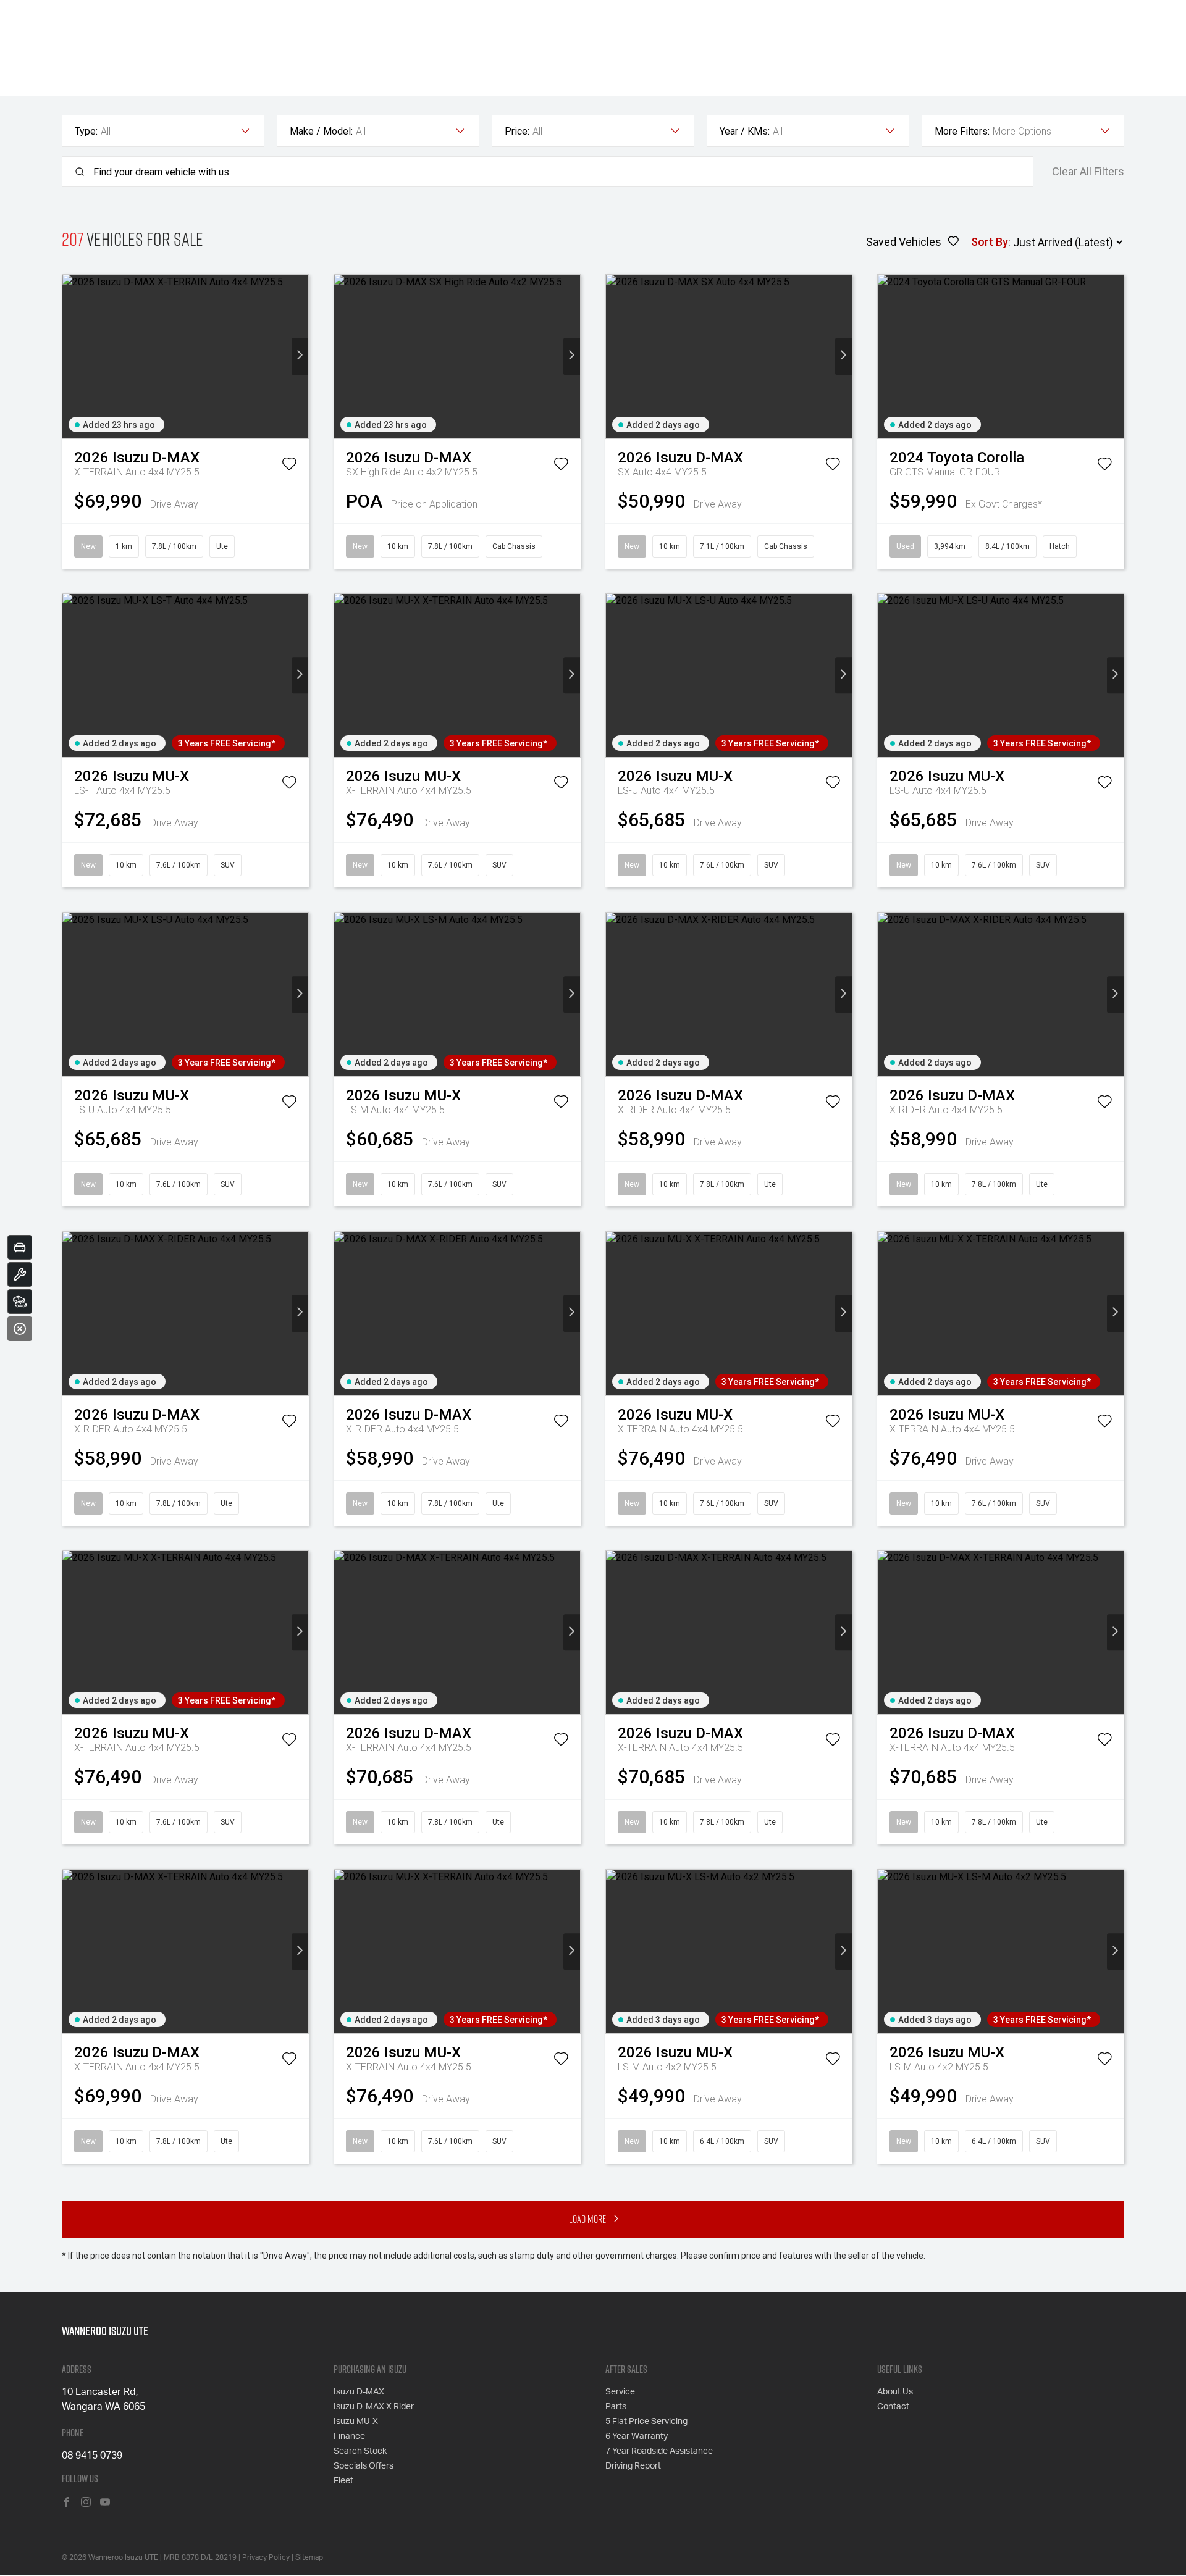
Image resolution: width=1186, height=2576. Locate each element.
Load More (587, 2219)
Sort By (990, 242)
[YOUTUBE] (105, 2503)
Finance (349, 2436)
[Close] (20, 1329)
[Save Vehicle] (289, 466)
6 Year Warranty (637, 2436)
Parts (616, 2407)
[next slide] (300, 357)
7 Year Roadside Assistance (659, 2451)
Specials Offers (364, 2466)
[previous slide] (71, 357)
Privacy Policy (266, 2557)
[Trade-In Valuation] (20, 1247)
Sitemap (309, 2557)
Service (620, 2392)
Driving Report (633, 2466)
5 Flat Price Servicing (646, 2422)
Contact (893, 2407)
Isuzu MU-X (356, 2422)
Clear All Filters (1088, 172)
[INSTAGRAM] (86, 2503)
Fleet (343, 2481)
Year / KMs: (745, 131)
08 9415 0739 (92, 2456)
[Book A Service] (20, 1274)
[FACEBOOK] (67, 2503)
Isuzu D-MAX (359, 2392)
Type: (86, 131)
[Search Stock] (20, 1302)
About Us (895, 2392)
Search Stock (360, 2451)
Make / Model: (321, 131)
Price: (517, 131)
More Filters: (962, 131)
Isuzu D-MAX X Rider (374, 2407)
